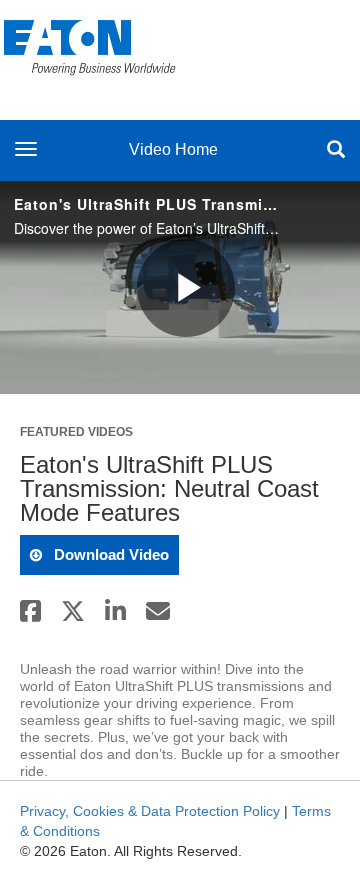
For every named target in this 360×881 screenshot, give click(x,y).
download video (109, 554)
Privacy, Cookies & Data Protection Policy (150, 811)
